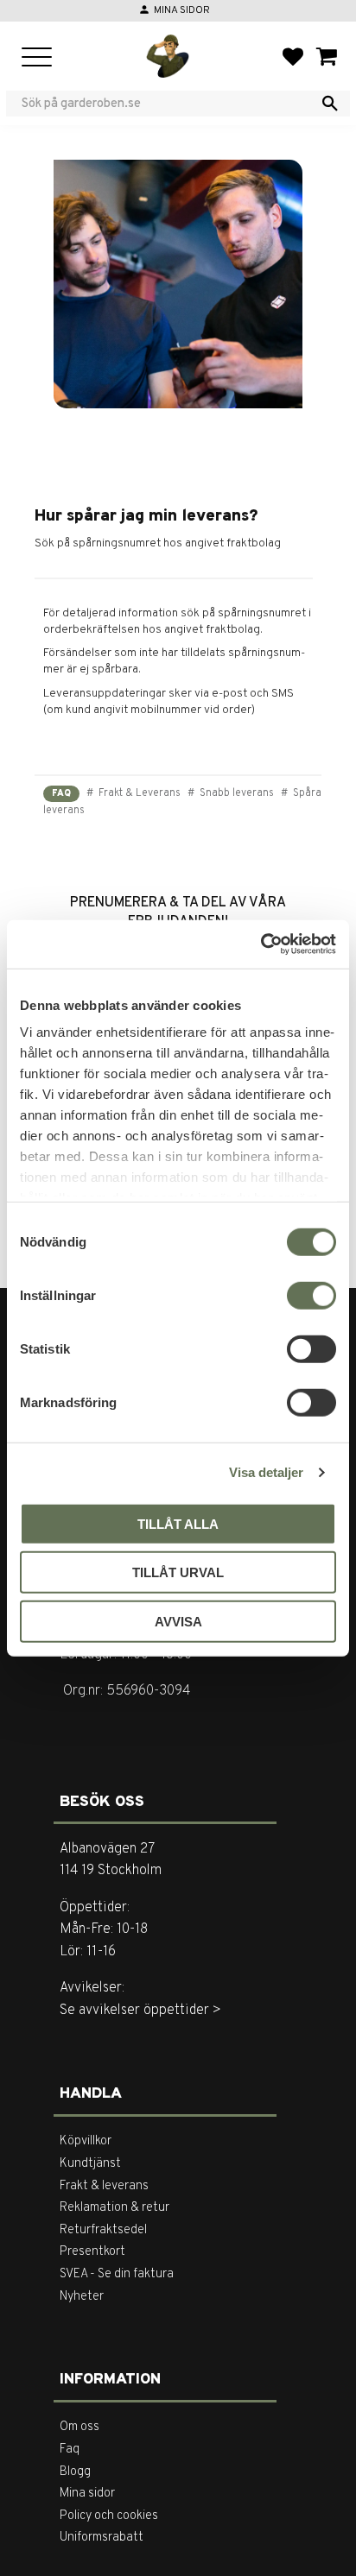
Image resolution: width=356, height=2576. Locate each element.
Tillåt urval (178, 1572)
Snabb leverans (235, 793)
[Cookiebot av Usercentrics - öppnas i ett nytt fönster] (261, 944)
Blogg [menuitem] (75, 2472)
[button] (37, 58)
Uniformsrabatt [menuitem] (102, 2538)
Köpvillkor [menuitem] (86, 2141)
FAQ (61, 794)
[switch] (311, 1295)
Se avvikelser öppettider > (140, 2011)
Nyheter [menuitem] (82, 2297)
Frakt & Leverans (138, 793)
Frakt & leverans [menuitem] (104, 2186)
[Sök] (330, 104)
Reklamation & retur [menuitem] (114, 2208)
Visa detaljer (266, 1472)
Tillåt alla (178, 1523)
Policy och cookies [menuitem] (109, 2516)
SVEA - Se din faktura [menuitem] (117, 2274)
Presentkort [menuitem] (92, 2252)
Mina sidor (182, 10)
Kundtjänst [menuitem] (90, 2164)
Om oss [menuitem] (79, 2427)
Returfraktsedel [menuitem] (103, 2230)
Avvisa (178, 1621)
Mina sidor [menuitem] (87, 2494)
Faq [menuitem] (70, 2450)
